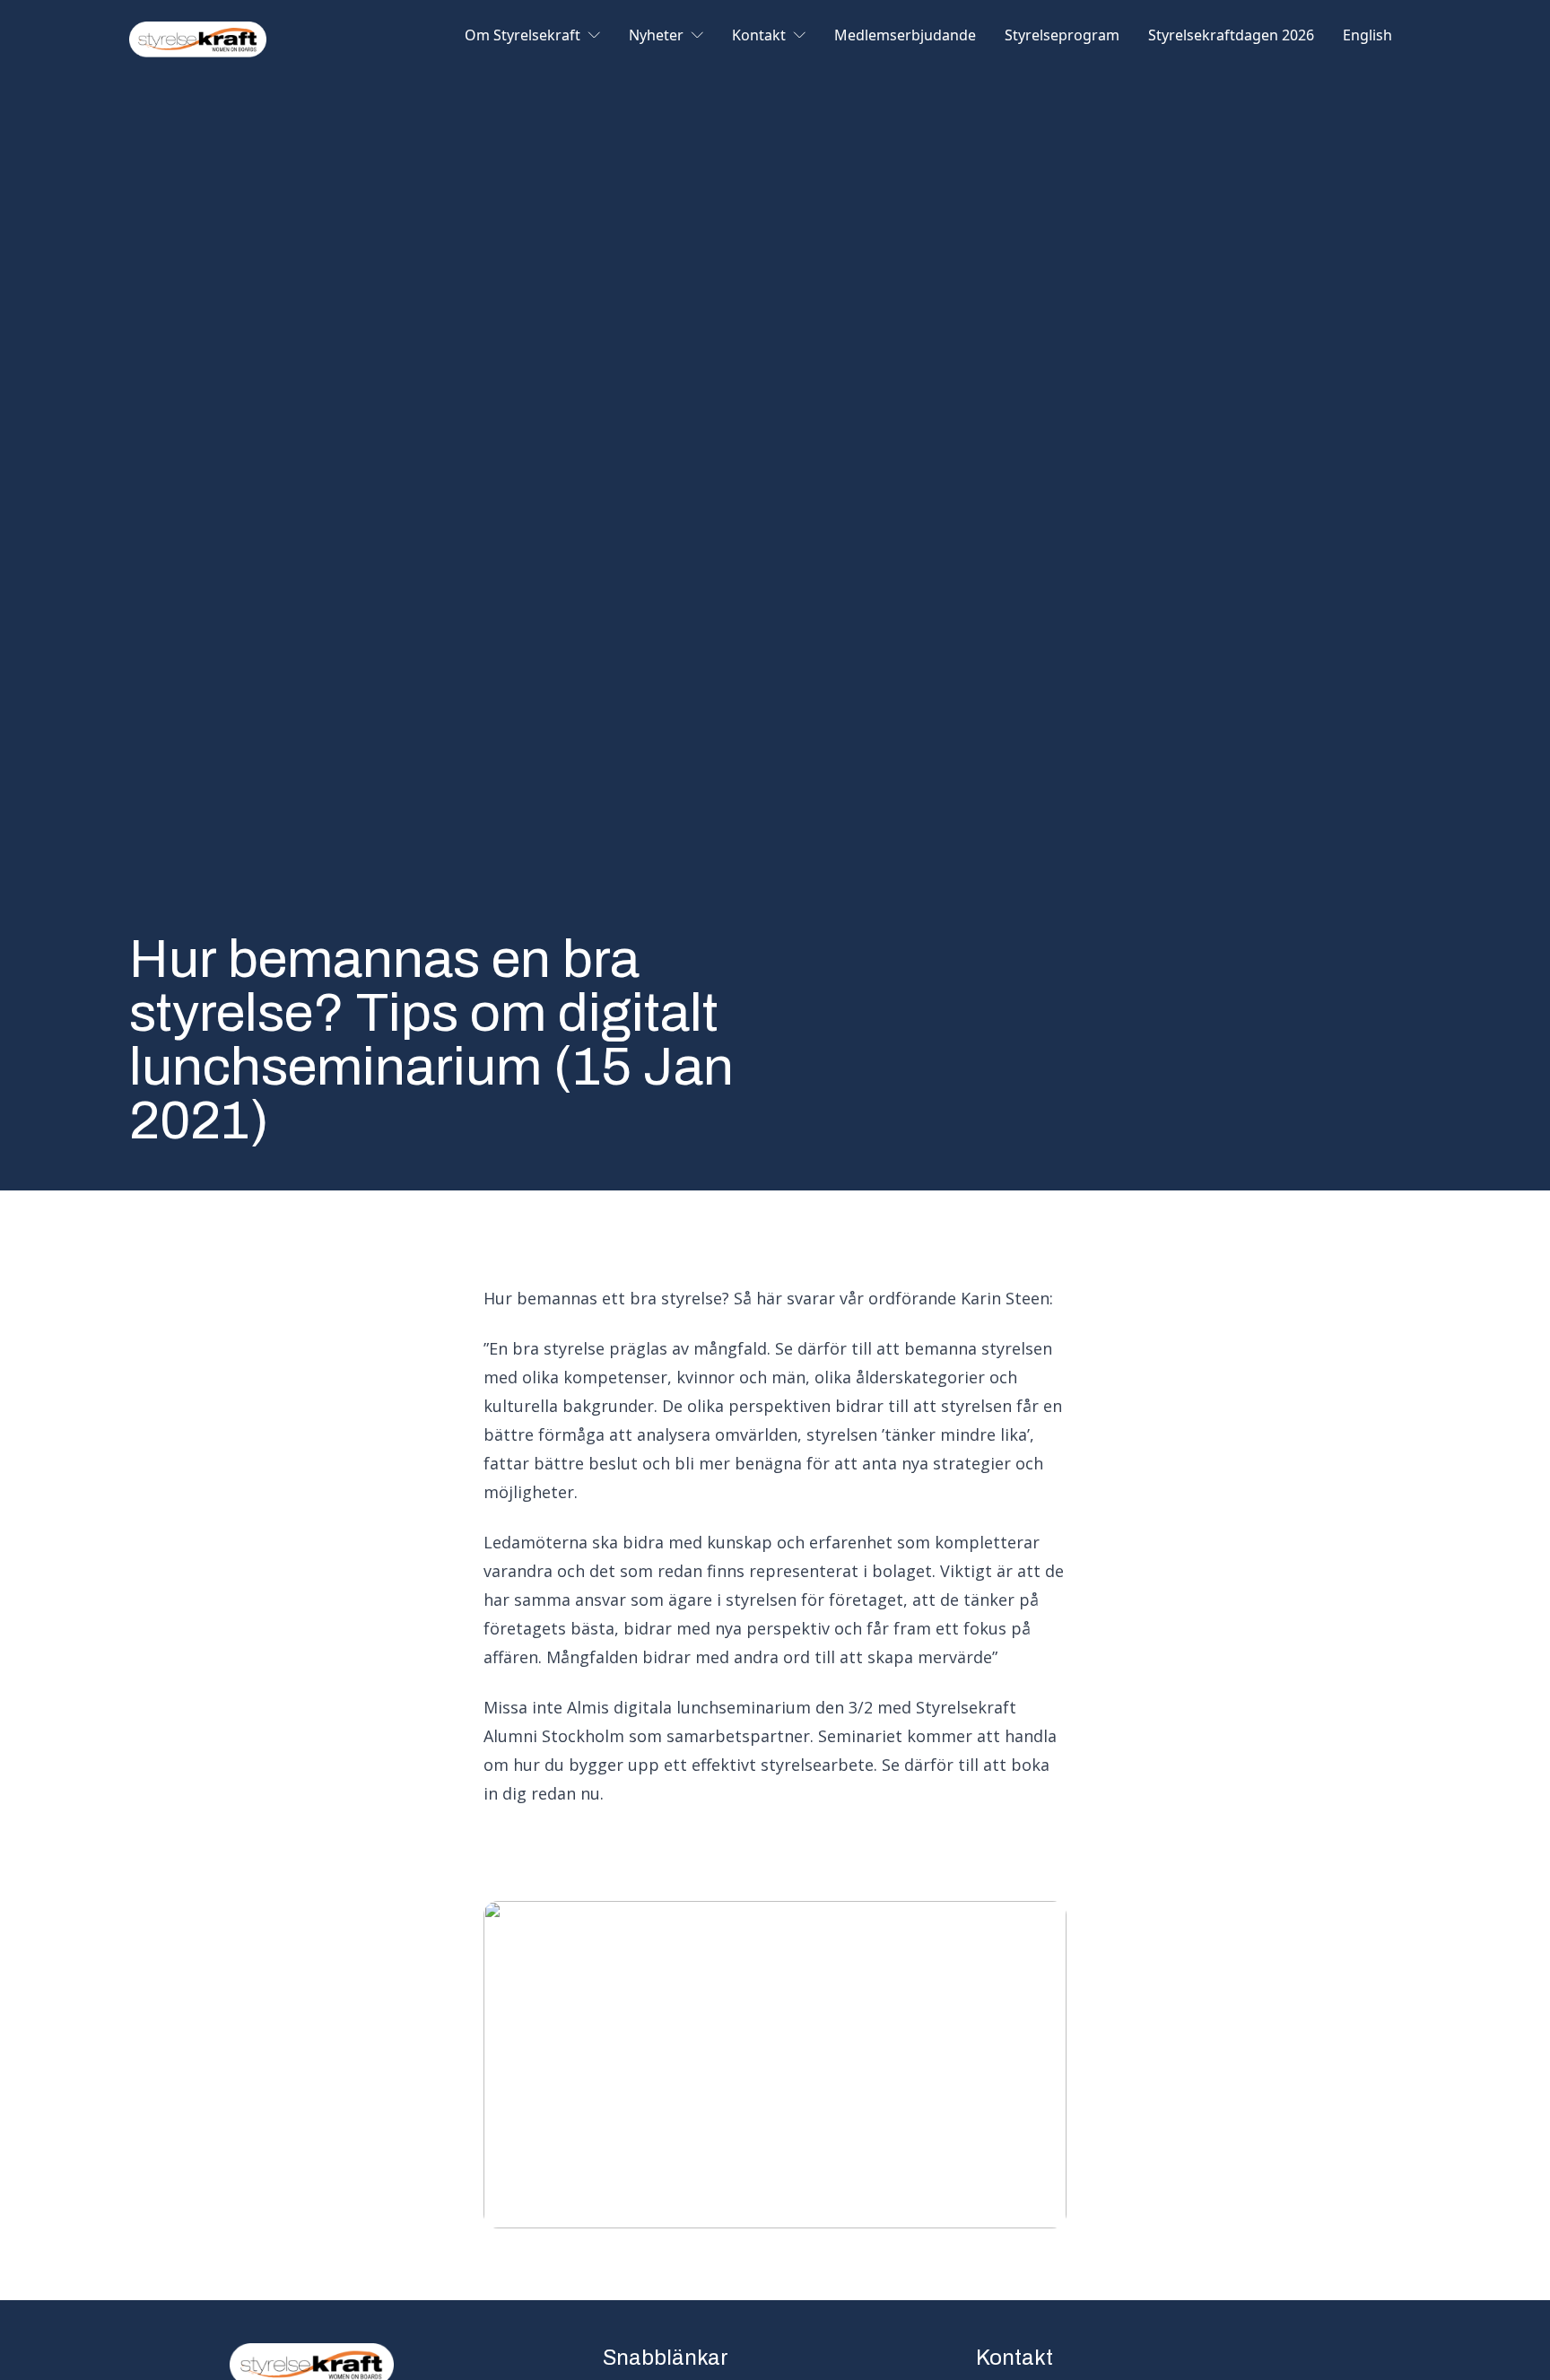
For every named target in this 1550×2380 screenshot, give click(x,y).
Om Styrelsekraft (522, 36)
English (1367, 36)
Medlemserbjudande (905, 36)
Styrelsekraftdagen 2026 (1231, 36)
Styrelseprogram (1062, 36)
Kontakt (759, 36)
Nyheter (656, 36)
